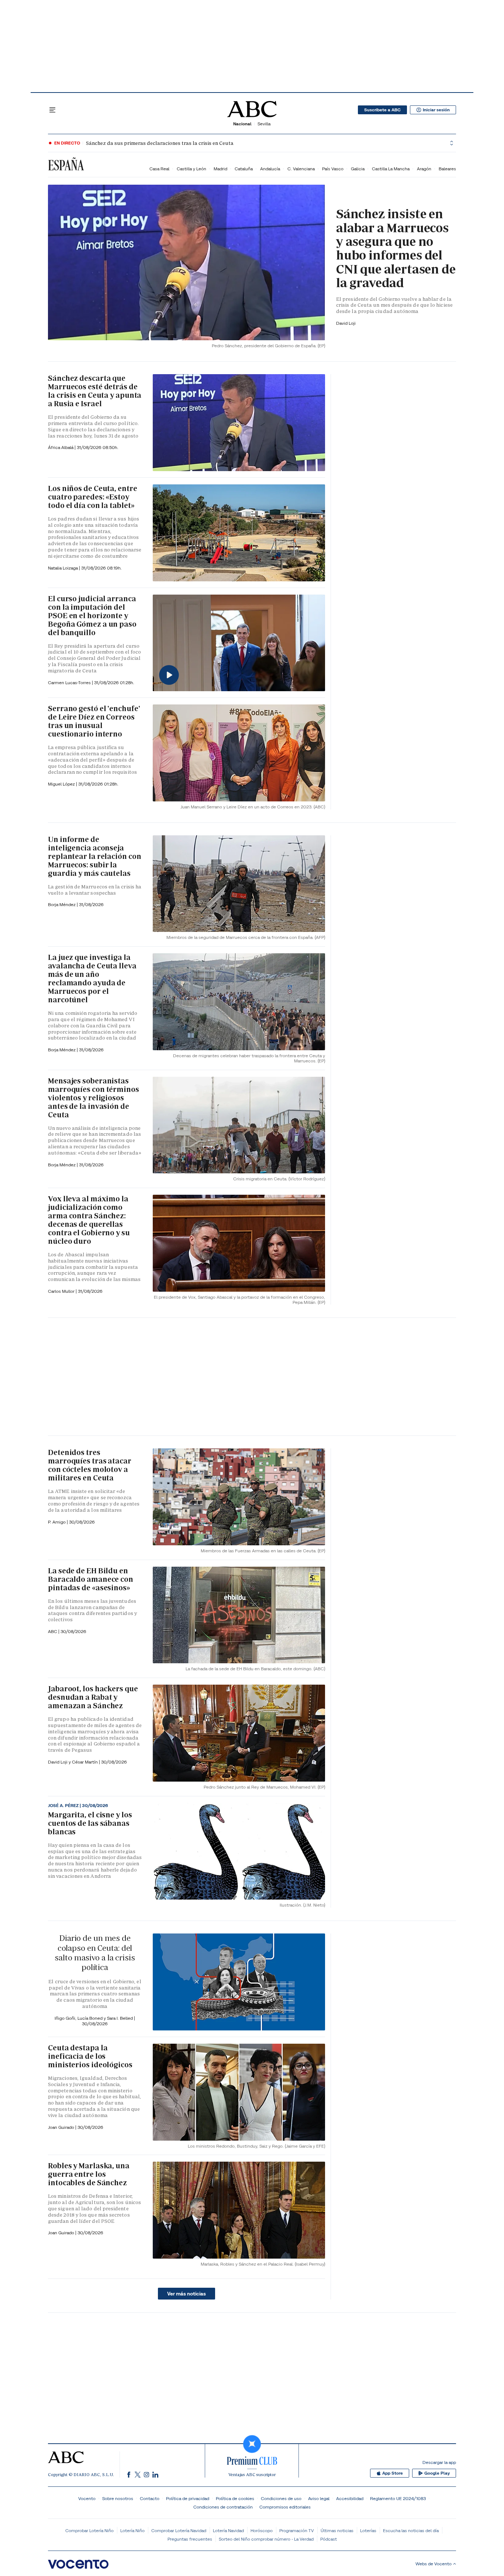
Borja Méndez (62, 904)
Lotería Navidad (228, 2530)
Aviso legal (319, 2498)
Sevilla (264, 124)
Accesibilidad (350, 2498)
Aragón (424, 169)
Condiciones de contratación (223, 2507)
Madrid (220, 169)
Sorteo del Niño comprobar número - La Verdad (266, 2539)
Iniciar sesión (436, 110)
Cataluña (244, 169)
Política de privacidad (188, 2498)
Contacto (150, 2498)
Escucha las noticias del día (411, 2530)
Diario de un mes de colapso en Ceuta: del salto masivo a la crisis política (95, 1953)
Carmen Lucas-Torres (70, 683)
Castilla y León (191, 169)
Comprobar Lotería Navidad (179, 2530)
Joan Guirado (62, 2127)
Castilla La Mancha (391, 169)
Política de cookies (235, 2498)
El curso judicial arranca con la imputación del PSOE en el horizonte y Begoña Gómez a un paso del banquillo (92, 616)
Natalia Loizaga (63, 568)
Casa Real (159, 169)
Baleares (447, 169)
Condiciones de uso (281, 2498)
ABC (53, 1631)
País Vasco (333, 169)
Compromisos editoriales (285, 2507)
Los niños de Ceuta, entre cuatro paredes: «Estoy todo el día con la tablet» (93, 497)
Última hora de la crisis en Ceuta (118, 143)
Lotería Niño (132, 2530)
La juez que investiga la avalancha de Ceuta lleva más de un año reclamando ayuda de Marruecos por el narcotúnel (92, 979)
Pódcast (329, 2539)
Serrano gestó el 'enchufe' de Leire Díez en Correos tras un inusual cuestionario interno (94, 721)
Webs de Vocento (434, 2564)
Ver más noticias (187, 2294)
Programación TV (297, 2530)
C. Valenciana (301, 169)
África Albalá (61, 447)
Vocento (87, 2498)
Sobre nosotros (118, 2498)
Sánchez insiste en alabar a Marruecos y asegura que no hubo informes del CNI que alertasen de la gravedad (396, 248)
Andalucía (270, 169)
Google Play (437, 2473)
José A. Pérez (64, 1806)
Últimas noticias (337, 2530)
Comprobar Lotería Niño (89, 2530)
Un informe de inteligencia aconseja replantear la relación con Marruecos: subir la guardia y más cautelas (94, 856)
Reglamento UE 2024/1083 (398, 2498)
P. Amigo (57, 1522)
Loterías (368, 2530)
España (66, 165)
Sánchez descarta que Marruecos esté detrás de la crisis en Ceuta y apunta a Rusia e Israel (95, 391)
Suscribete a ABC (382, 110)
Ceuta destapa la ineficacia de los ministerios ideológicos (90, 2056)
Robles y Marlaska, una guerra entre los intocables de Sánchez (89, 2174)
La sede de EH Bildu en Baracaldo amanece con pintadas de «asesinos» (91, 1579)
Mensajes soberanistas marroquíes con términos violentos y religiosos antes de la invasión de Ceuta (94, 1098)
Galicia (358, 169)
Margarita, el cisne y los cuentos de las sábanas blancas (90, 1823)
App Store (393, 2473)
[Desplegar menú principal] (52, 110)
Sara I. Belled (120, 2018)
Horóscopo (262, 2530)
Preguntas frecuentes (190, 2539)
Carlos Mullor (62, 1291)
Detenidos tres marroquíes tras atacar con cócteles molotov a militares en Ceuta (90, 1465)
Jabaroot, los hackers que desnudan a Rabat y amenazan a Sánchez (93, 1697)
